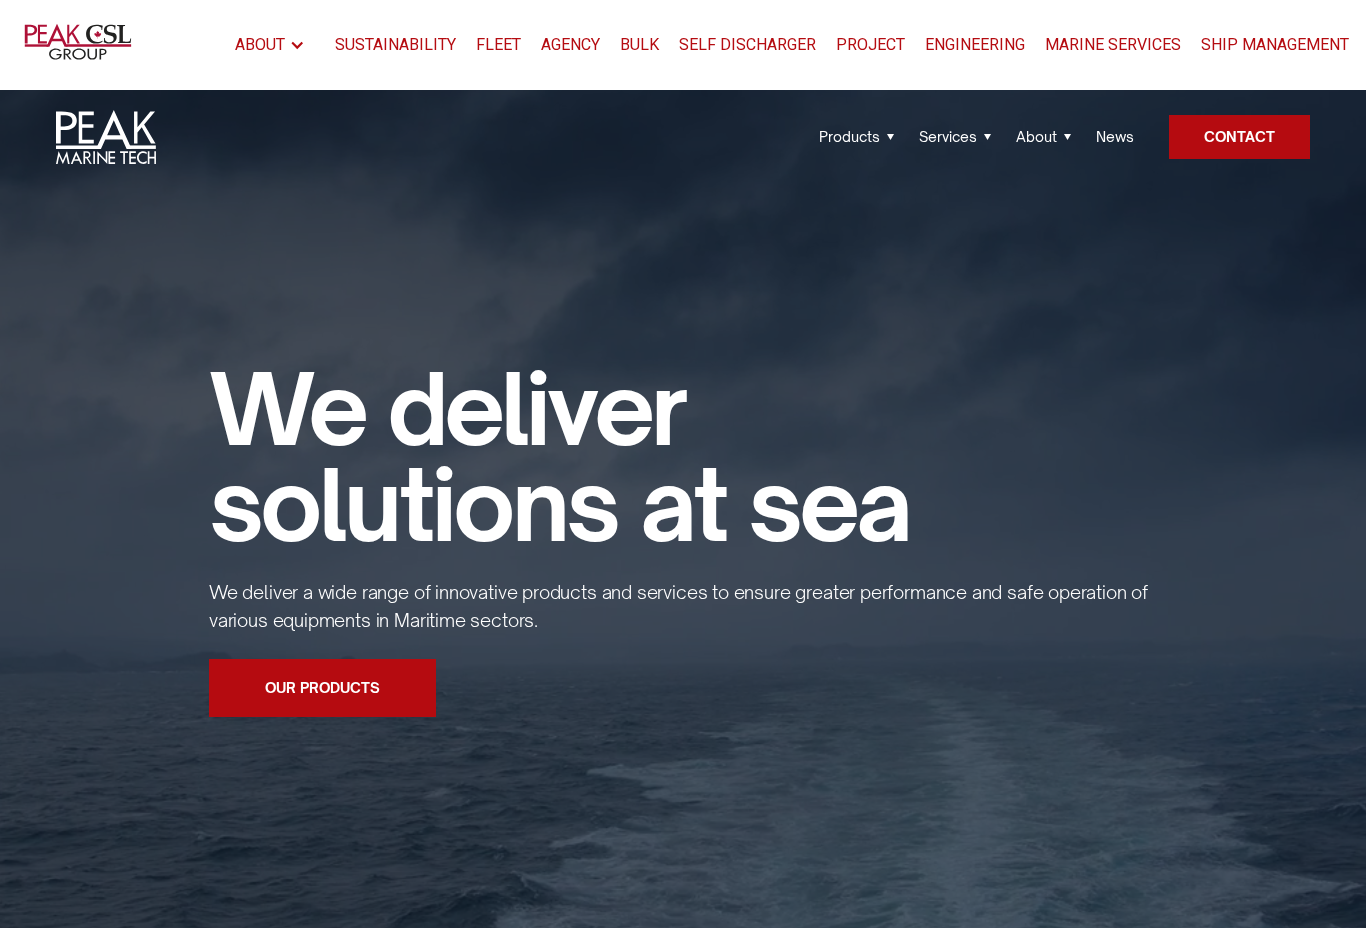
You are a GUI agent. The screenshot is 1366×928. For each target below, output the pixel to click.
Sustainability (395, 44)
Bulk (639, 44)
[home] (82, 45)
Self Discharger (747, 44)
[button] (275, 45)
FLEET (498, 44)
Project (870, 44)
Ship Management (1275, 44)
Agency (570, 44)
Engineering (975, 44)
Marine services (1113, 44)
